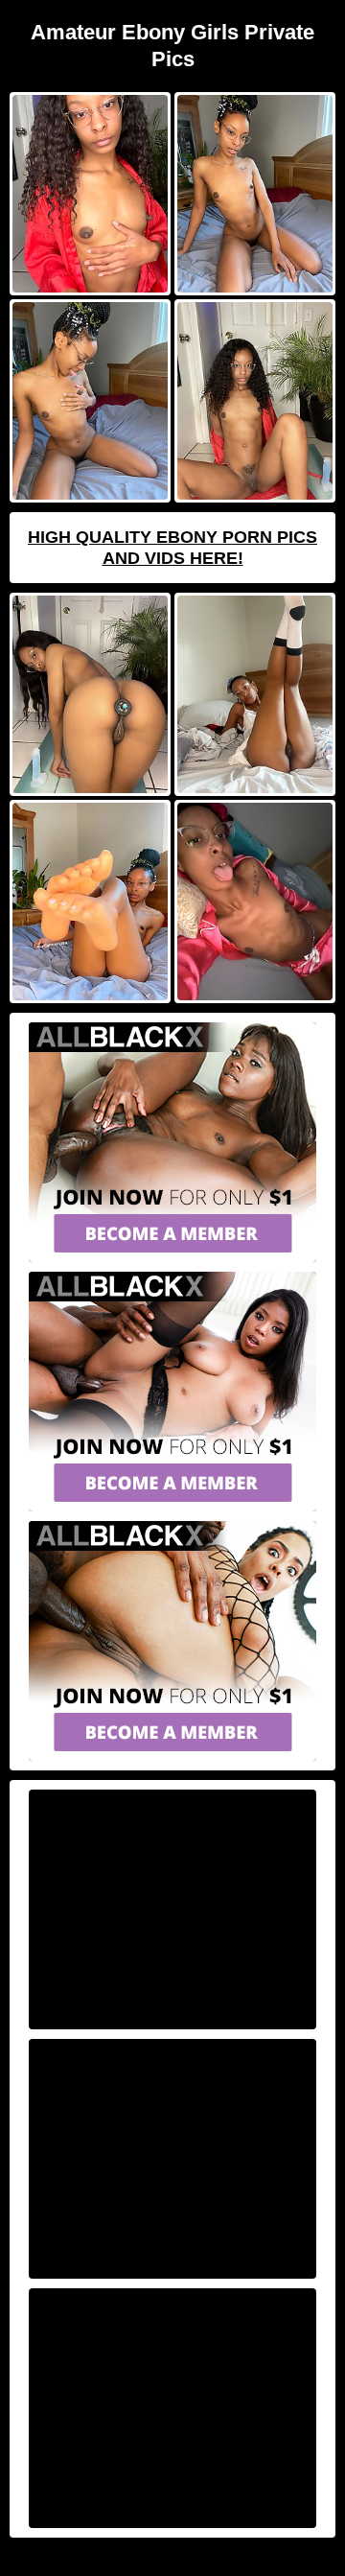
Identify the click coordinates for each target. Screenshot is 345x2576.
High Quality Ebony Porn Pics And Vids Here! (172, 548)
